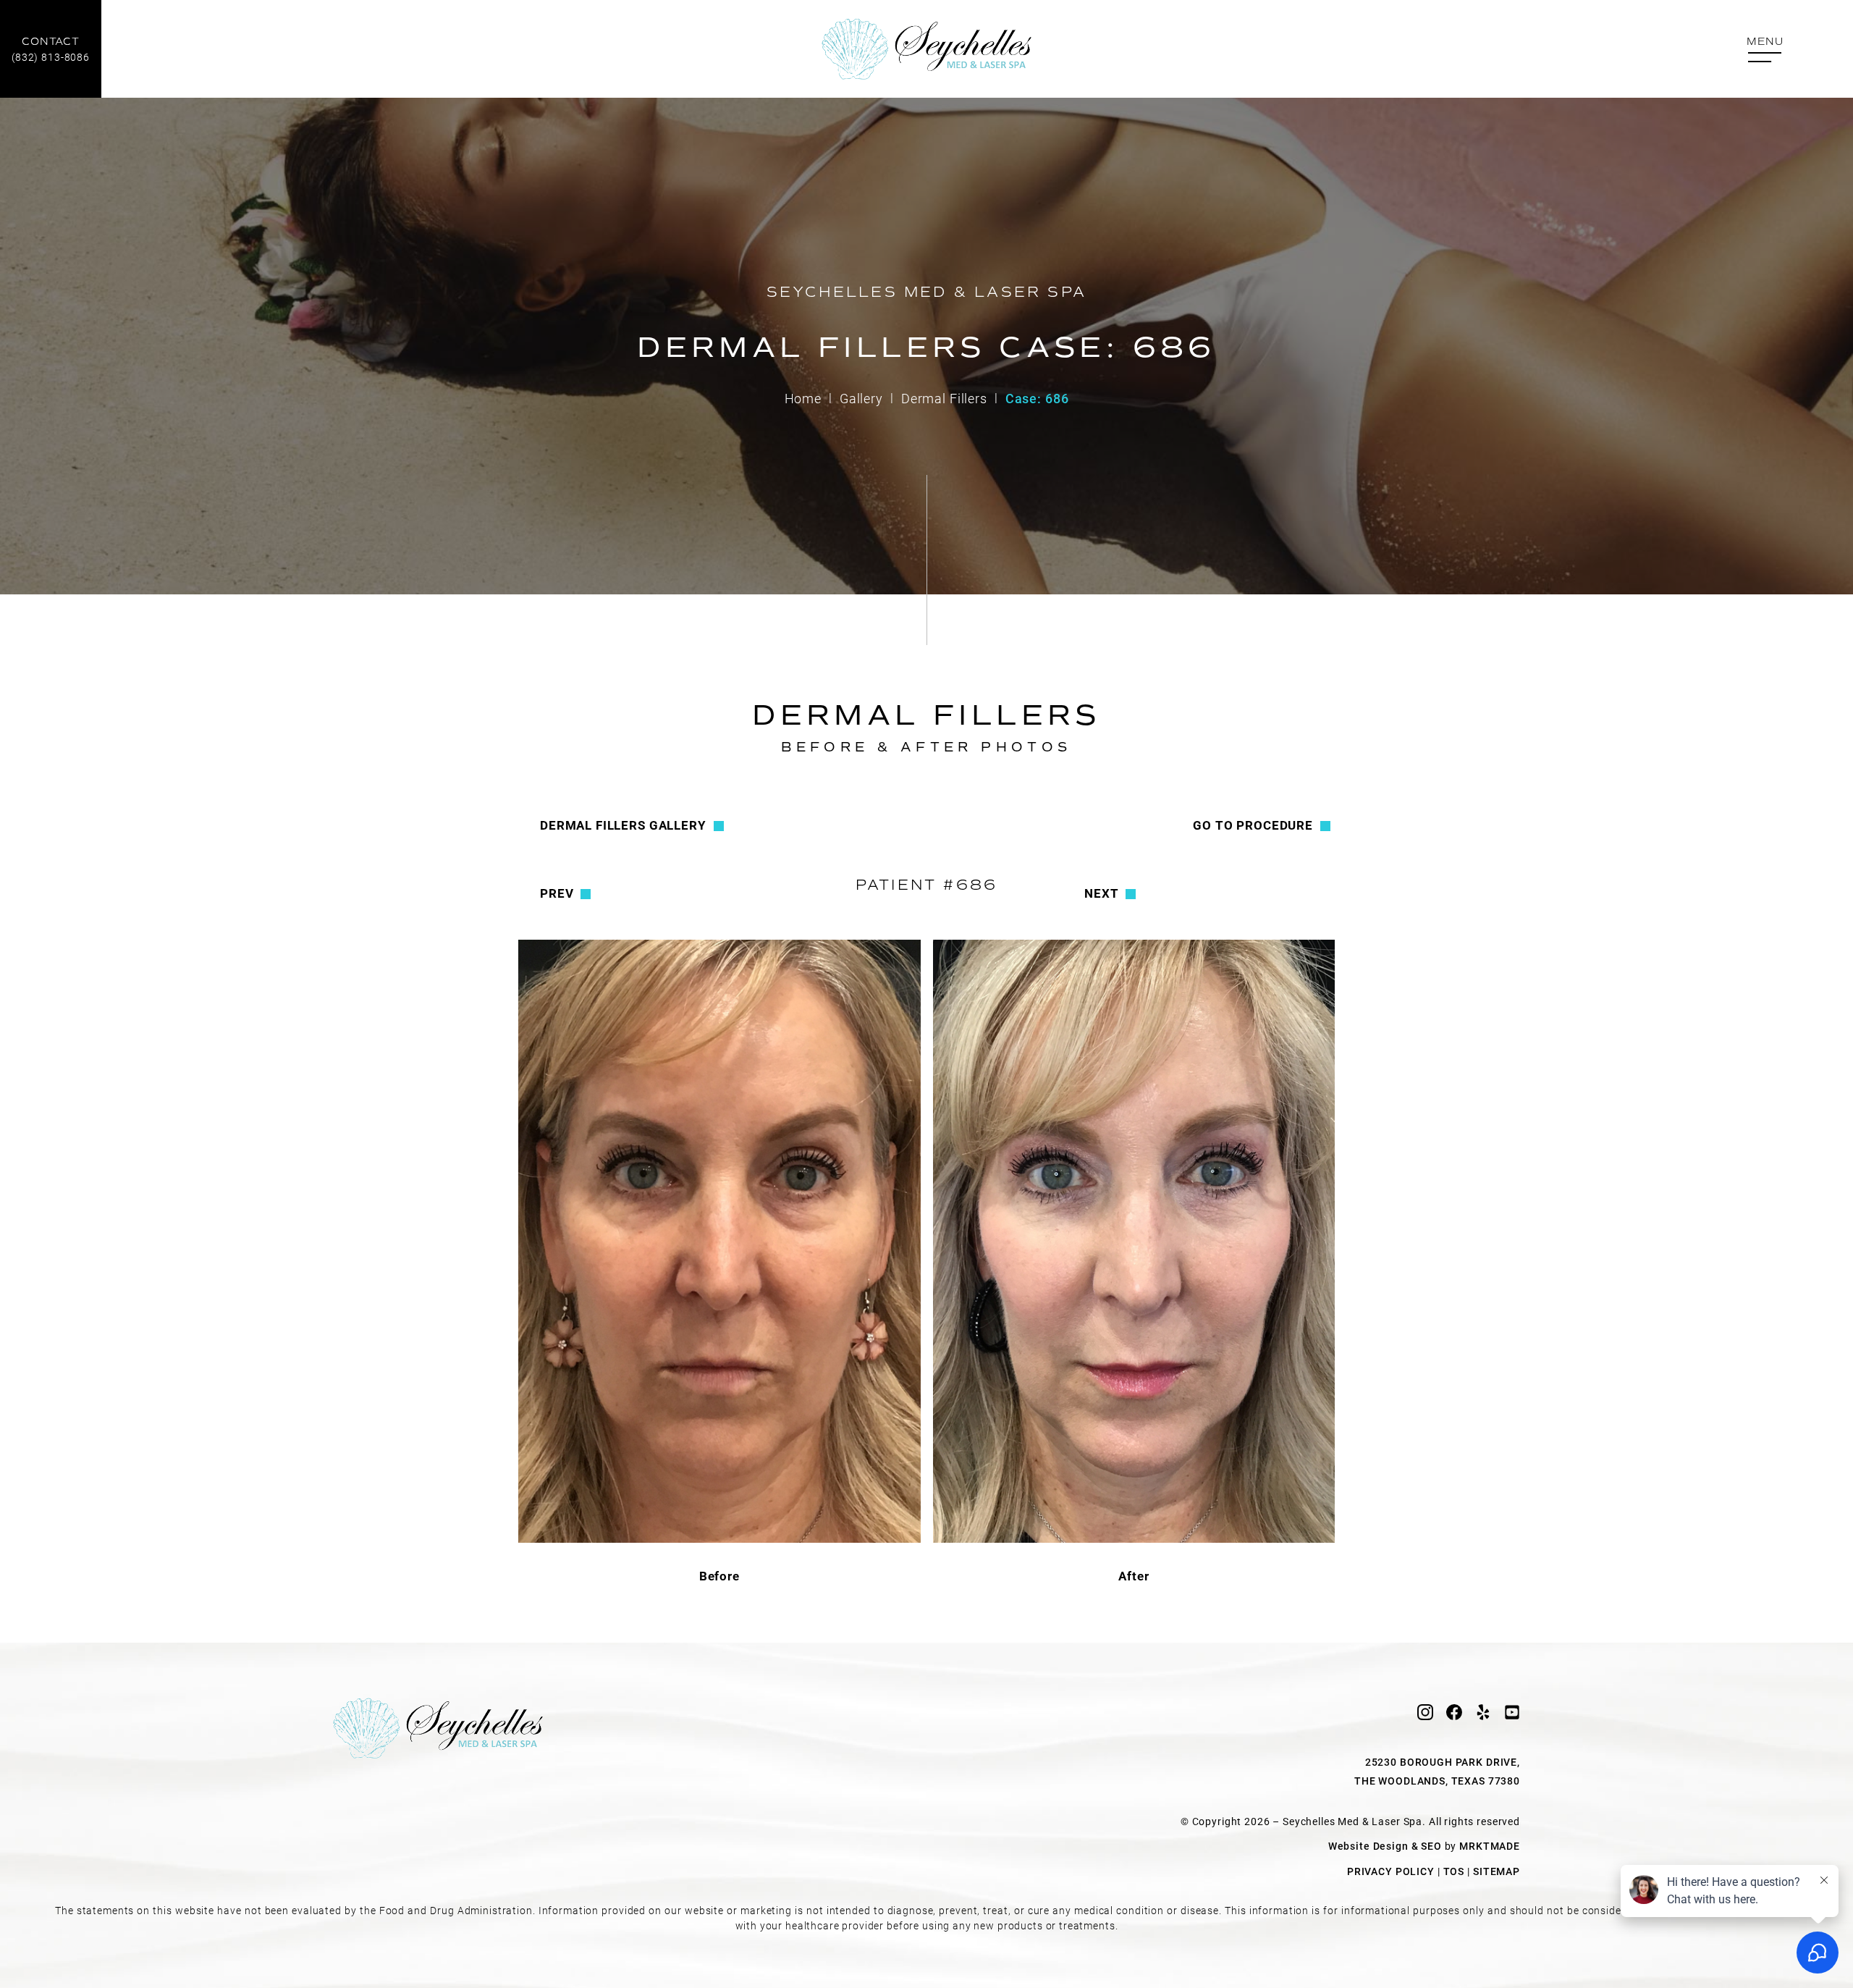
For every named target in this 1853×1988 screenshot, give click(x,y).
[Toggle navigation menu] (1765, 50)
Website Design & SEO (1385, 1846)
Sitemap (1497, 1871)
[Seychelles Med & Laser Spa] (926, 49)
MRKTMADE (1490, 1846)
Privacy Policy (1391, 1871)
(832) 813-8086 (51, 50)
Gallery (861, 398)
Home (803, 398)
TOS (1454, 1871)
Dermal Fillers (944, 398)
